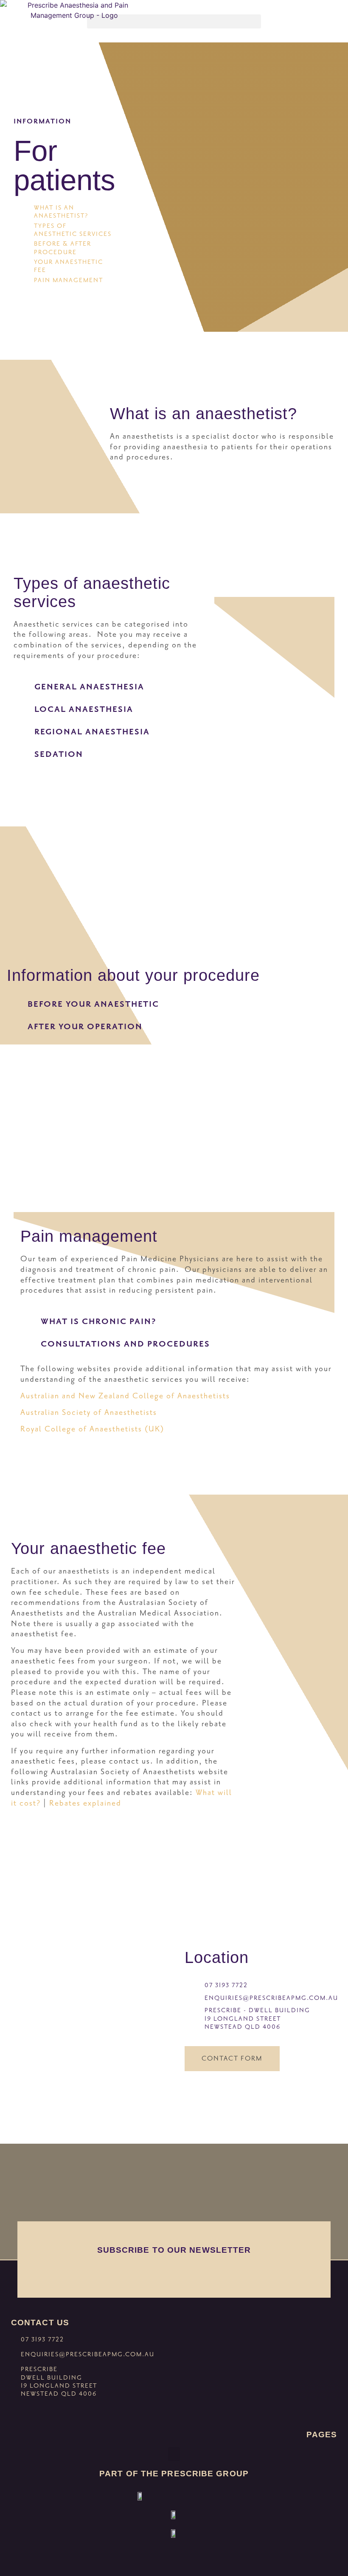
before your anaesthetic (93, 1004)
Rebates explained (85, 1803)
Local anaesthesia (84, 709)
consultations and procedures (125, 1344)
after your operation (85, 1026)
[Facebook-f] (19, 2414)
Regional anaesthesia (92, 732)
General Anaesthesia (89, 687)
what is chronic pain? (98, 1321)
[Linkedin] (36, 2414)
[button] (174, 21)
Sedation (59, 754)
